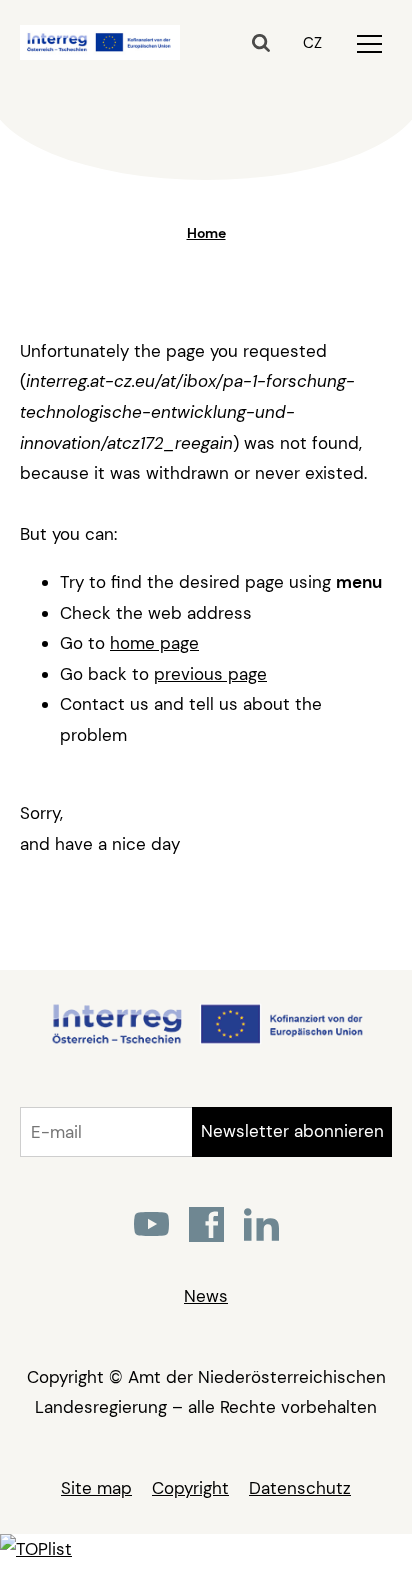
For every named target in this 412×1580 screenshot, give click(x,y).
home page (154, 643)
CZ (312, 43)
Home (206, 233)
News (206, 1296)
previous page (210, 674)
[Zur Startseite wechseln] (206, 1041)
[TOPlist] (36, 1549)
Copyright (190, 1488)
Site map (96, 1488)
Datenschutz (300, 1488)
